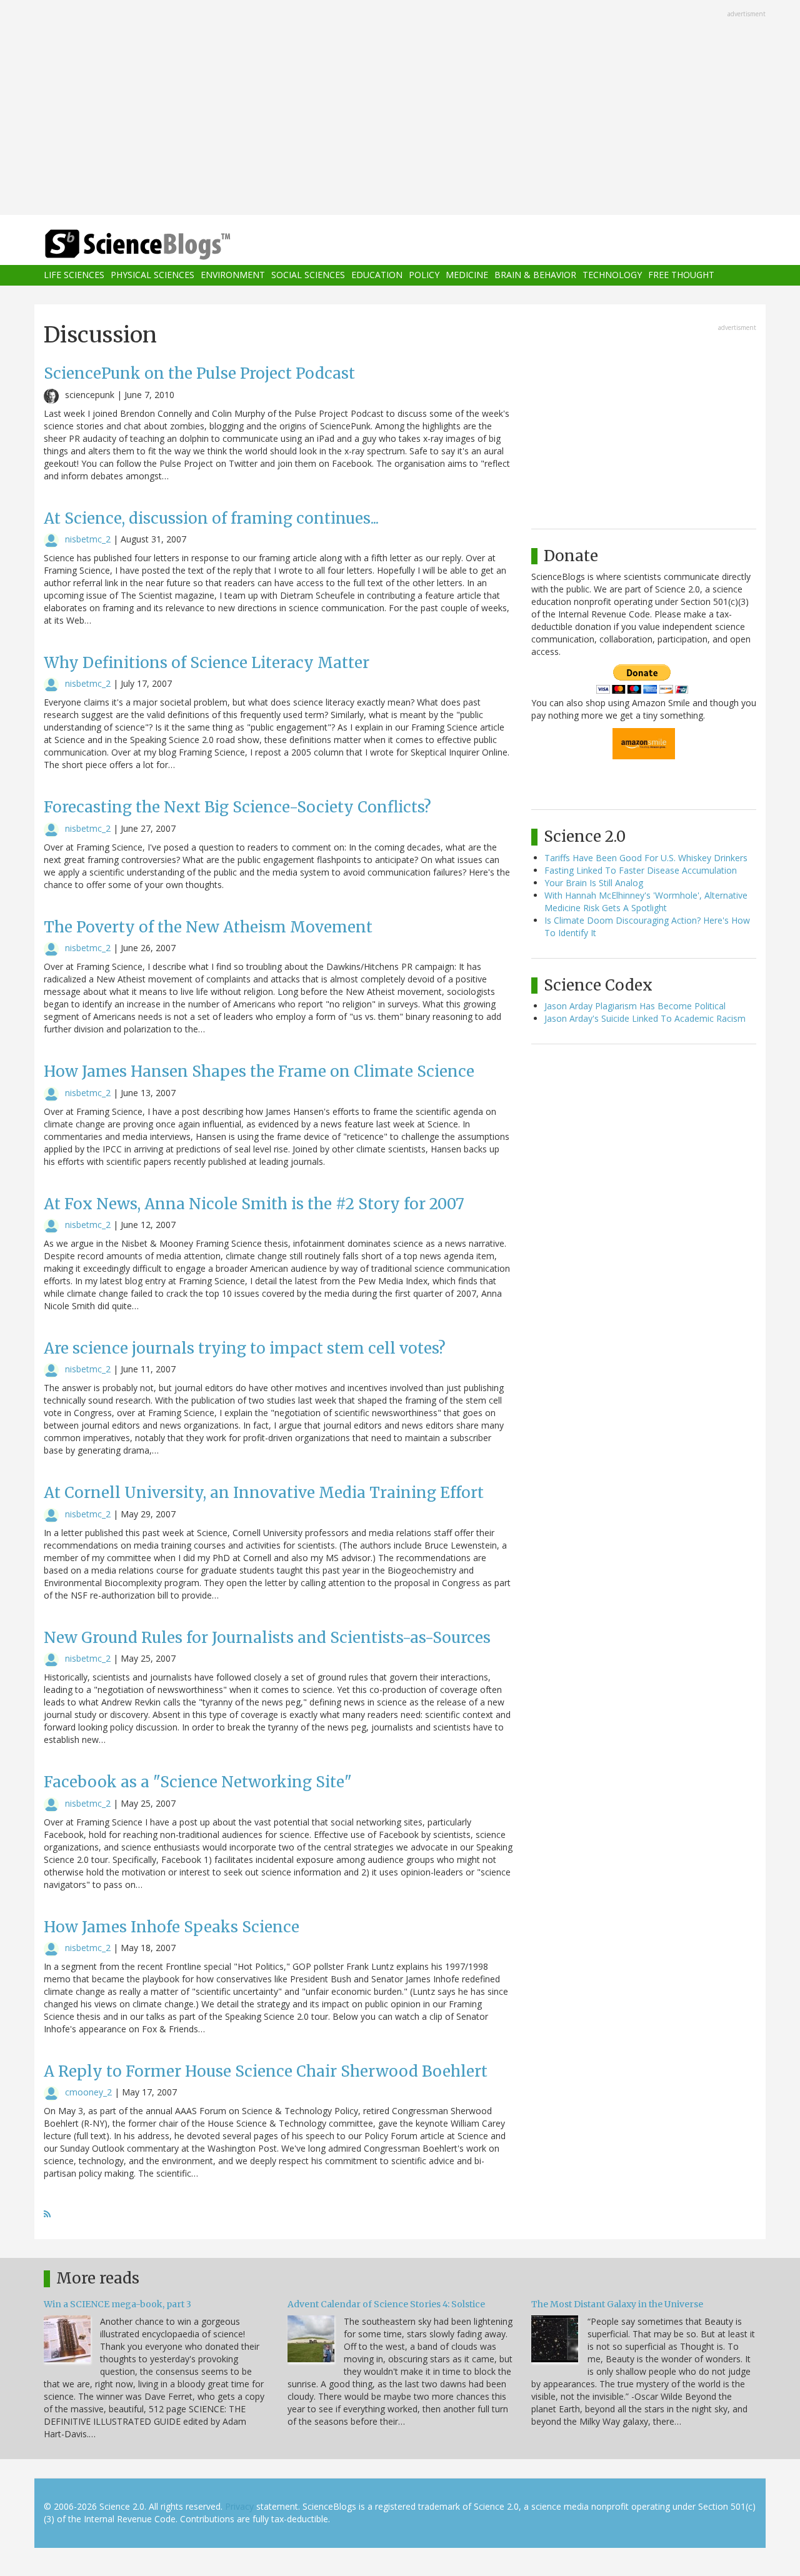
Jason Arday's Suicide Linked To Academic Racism (645, 1018)
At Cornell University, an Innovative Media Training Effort (264, 1493)
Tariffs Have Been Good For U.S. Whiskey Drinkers (646, 858)
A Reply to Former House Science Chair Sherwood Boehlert (266, 2071)
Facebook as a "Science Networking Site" (198, 1782)
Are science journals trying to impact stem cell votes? (245, 1348)
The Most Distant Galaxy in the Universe (617, 2304)
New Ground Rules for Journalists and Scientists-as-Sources (267, 1638)
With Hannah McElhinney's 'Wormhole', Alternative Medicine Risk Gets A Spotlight (646, 901)
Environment (233, 275)
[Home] (162, 245)
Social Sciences (308, 275)
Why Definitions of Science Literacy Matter (207, 663)
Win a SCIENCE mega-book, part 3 (117, 2304)
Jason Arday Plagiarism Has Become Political (635, 1006)
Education (377, 275)
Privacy (239, 2506)
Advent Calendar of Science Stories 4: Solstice (386, 2304)
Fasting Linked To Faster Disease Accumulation (641, 870)
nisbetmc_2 (88, 539)
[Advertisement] (400, 109)
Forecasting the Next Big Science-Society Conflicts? (237, 807)
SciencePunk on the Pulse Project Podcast (199, 373)
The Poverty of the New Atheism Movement (208, 927)
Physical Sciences (152, 275)
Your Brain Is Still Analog (594, 883)
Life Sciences (74, 275)
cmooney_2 (88, 2092)
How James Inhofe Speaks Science (172, 1927)
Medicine (467, 275)
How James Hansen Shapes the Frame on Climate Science (259, 1071)
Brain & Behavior (535, 275)
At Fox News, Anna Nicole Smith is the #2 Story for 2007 (254, 1204)
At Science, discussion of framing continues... (211, 518)
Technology (612, 275)
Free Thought (681, 275)
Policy (424, 275)
